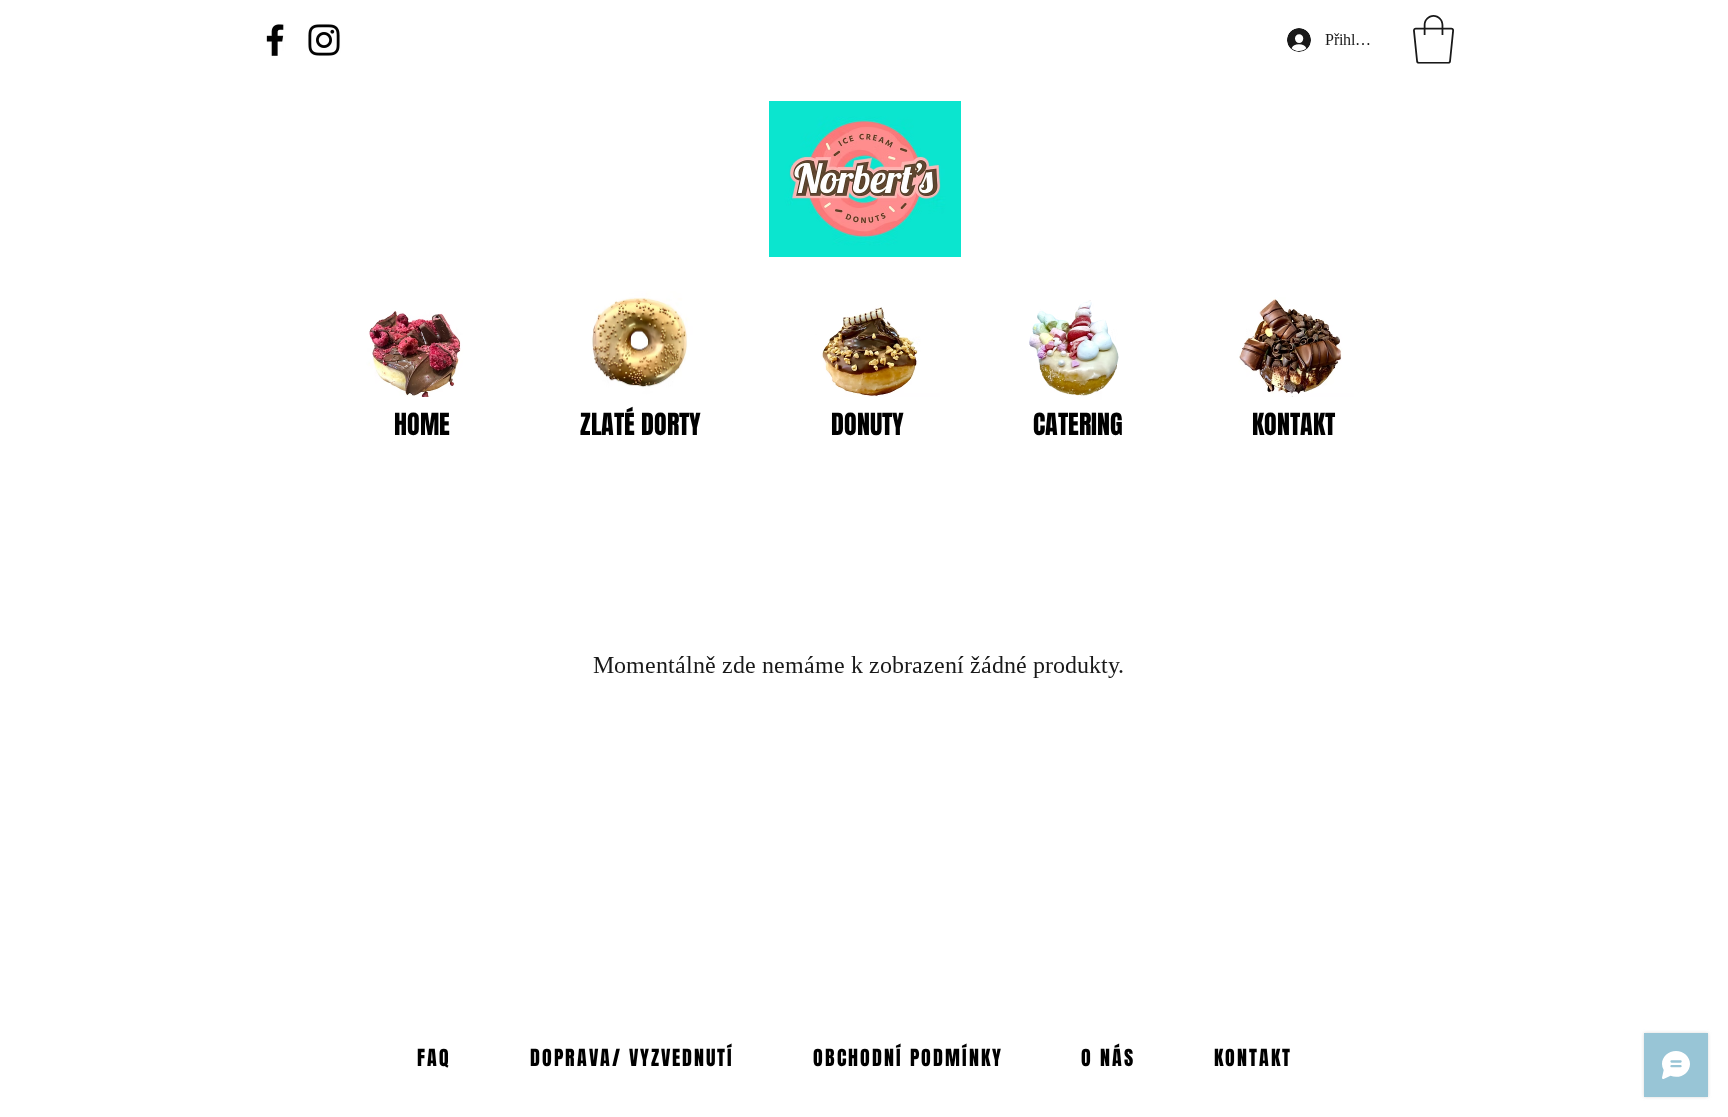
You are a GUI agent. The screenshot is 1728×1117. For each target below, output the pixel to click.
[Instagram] (324, 40)
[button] (1433, 39)
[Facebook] (275, 40)
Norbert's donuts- (661, 460)
